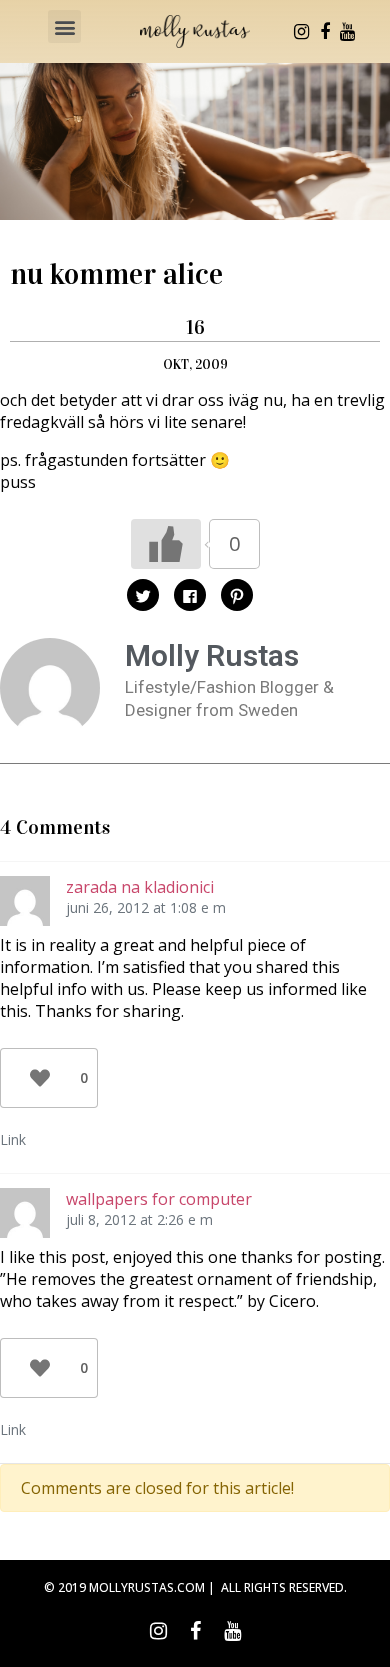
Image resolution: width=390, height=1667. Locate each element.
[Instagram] (302, 32)
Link (13, 1139)
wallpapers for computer (159, 1199)
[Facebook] (325, 32)
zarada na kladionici (140, 887)
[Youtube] (348, 32)
